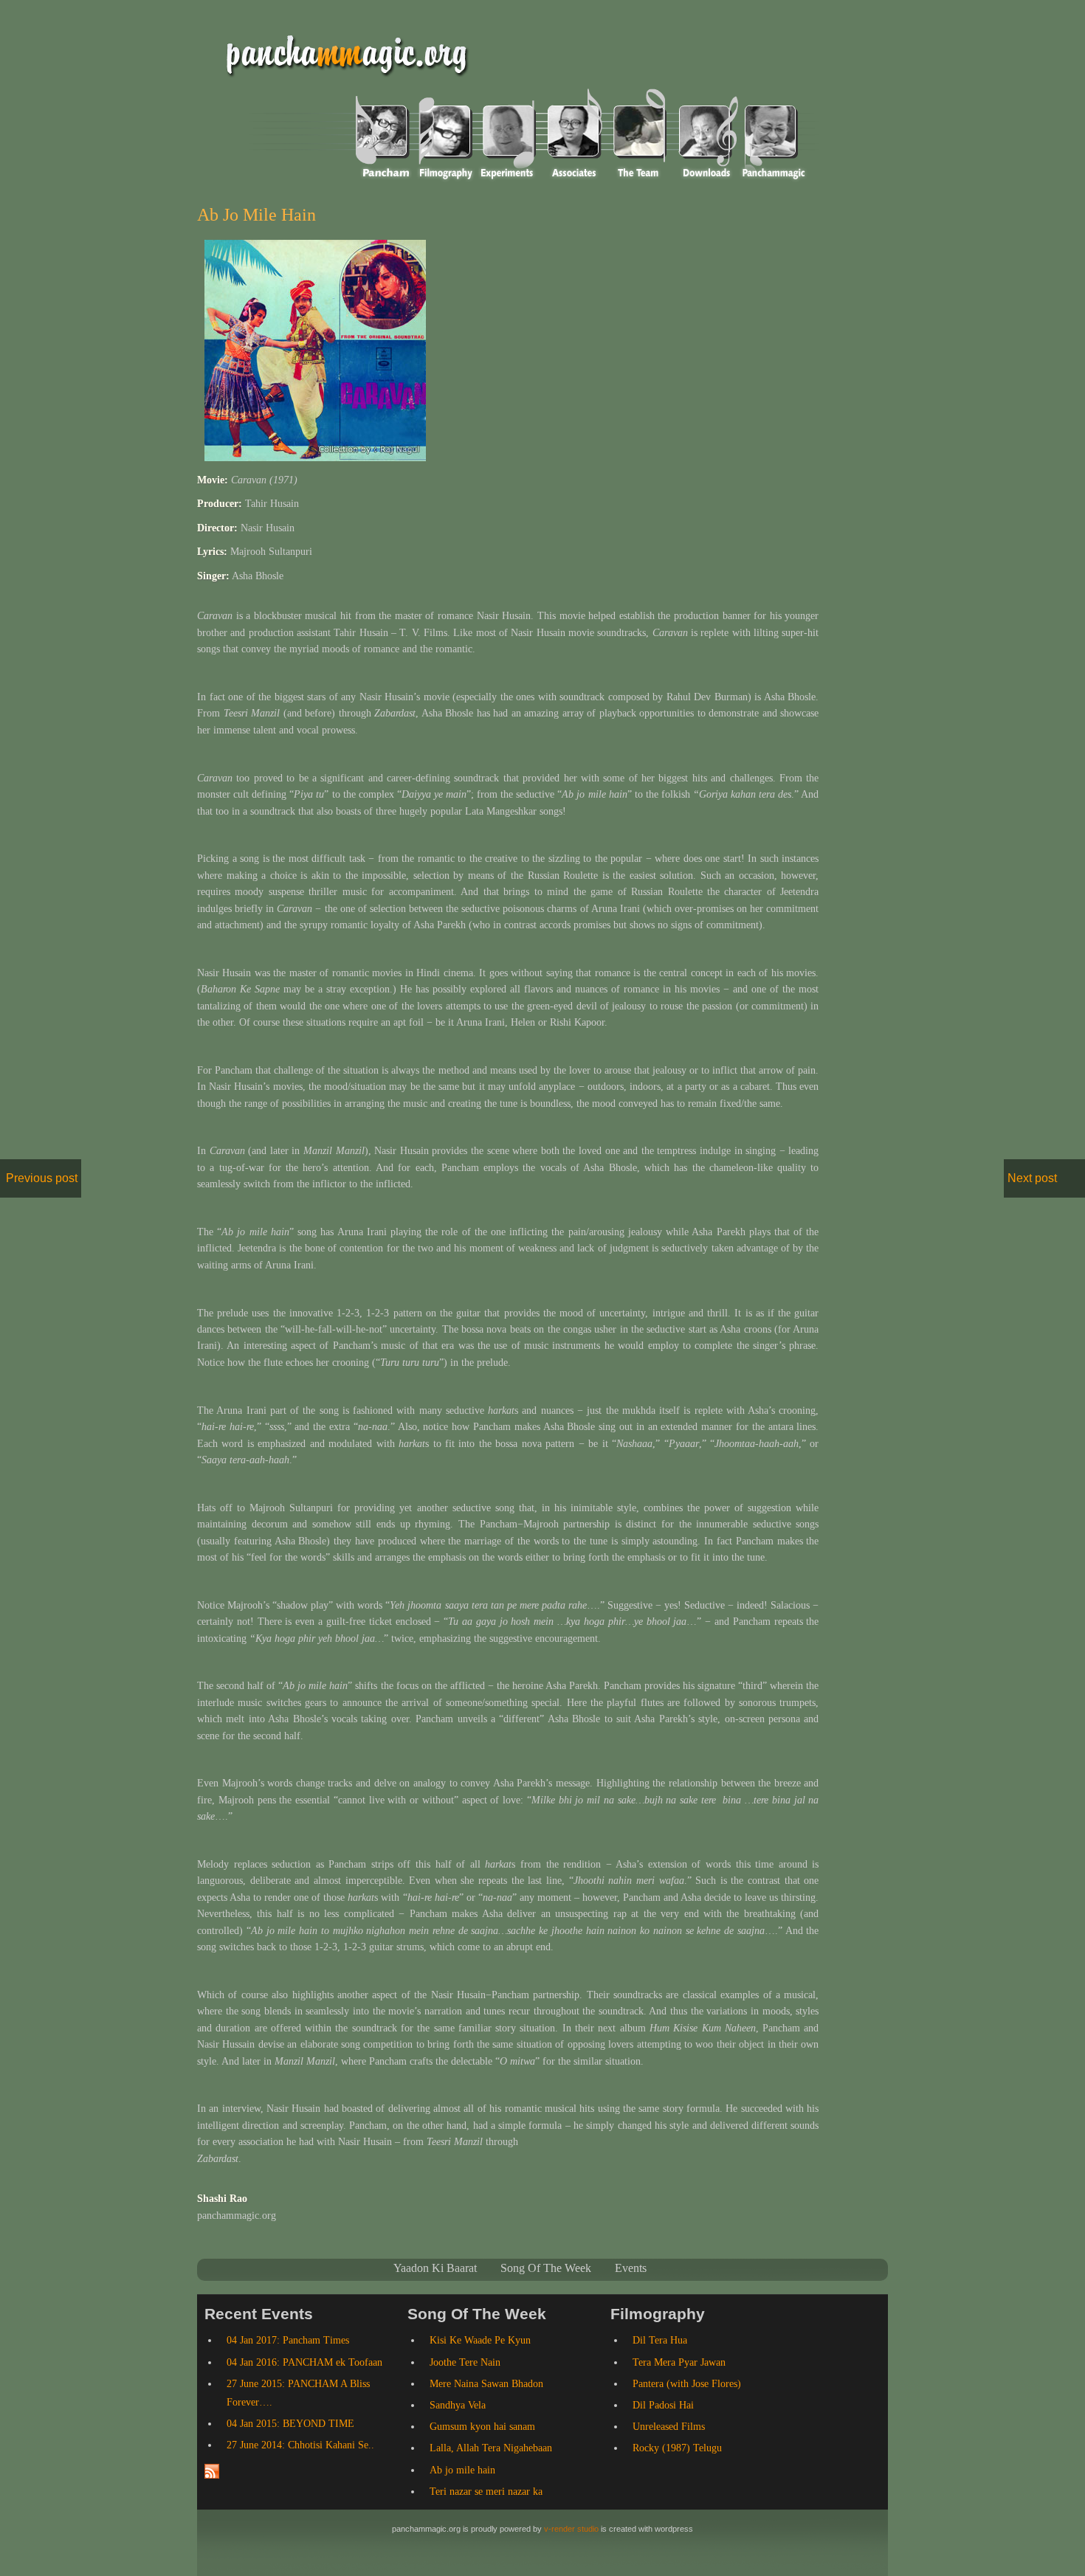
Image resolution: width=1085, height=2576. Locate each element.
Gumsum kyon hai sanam (482, 2427)
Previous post (42, 1178)
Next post (1032, 1178)
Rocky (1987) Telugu (677, 2448)
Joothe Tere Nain (465, 2362)
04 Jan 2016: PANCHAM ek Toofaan (304, 2362)
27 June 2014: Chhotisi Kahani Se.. (300, 2445)
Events (631, 2268)
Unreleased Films (669, 2427)
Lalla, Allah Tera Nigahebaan (491, 2448)
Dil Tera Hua (660, 2340)
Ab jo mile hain (256, 215)
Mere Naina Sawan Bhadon (486, 2384)
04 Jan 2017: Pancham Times (288, 2340)
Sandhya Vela (458, 2405)
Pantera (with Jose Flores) (687, 2384)
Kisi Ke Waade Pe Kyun (480, 2340)
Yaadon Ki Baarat (435, 2268)
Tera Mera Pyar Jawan (679, 2362)
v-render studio (571, 2529)
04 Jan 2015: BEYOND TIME (290, 2424)
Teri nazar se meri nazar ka (486, 2492)
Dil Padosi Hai (663, 2405)
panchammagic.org (341, 53)
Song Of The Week (546, 2268)
